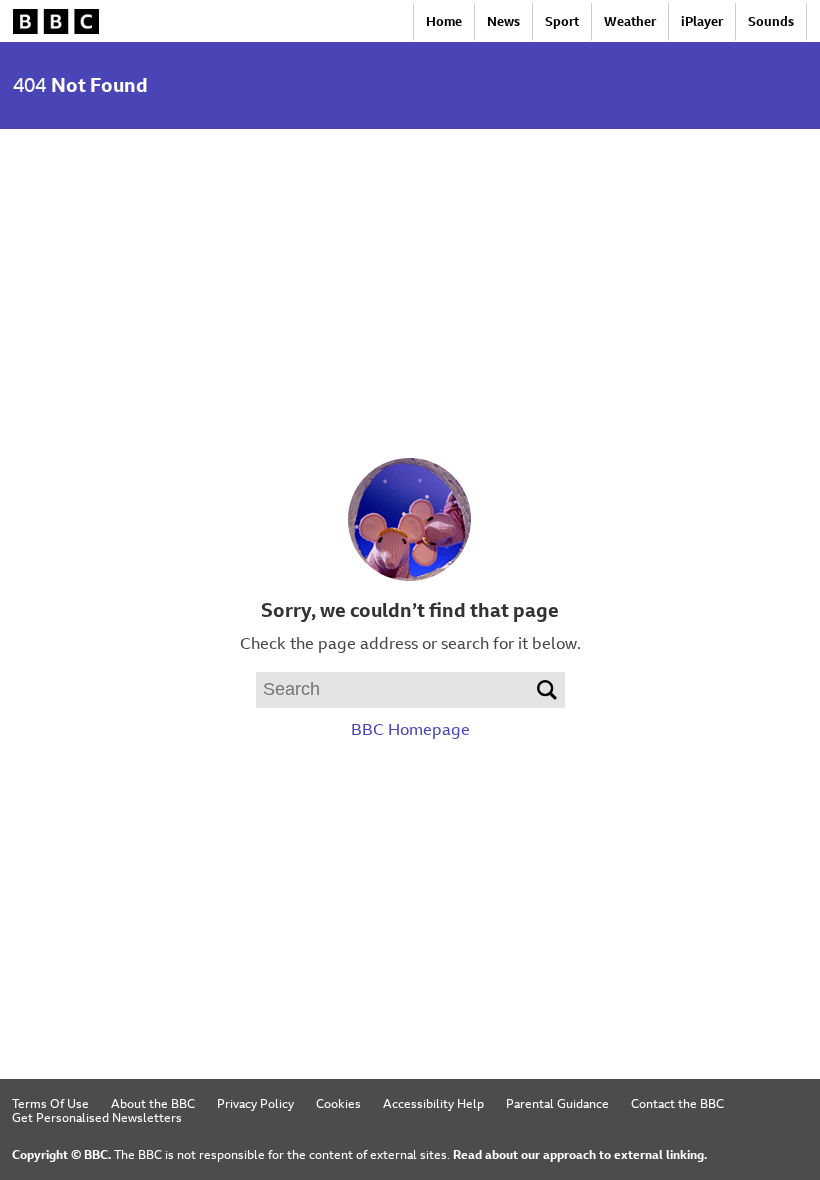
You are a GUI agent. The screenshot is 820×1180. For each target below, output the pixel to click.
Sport (562, 21)
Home (444, 21)
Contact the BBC (677, 1104)
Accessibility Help (433, 1104)
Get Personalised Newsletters (97, 1118)
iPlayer (702, 21)
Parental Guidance (557, 1104)
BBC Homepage (410, 729)
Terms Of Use (50, 1104)
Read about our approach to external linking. (580, 1155)
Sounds (771, 21)
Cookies (338, 1104)
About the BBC (153, 1104)
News (503, 21)
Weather (630, 21)
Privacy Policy (255, 1104)
